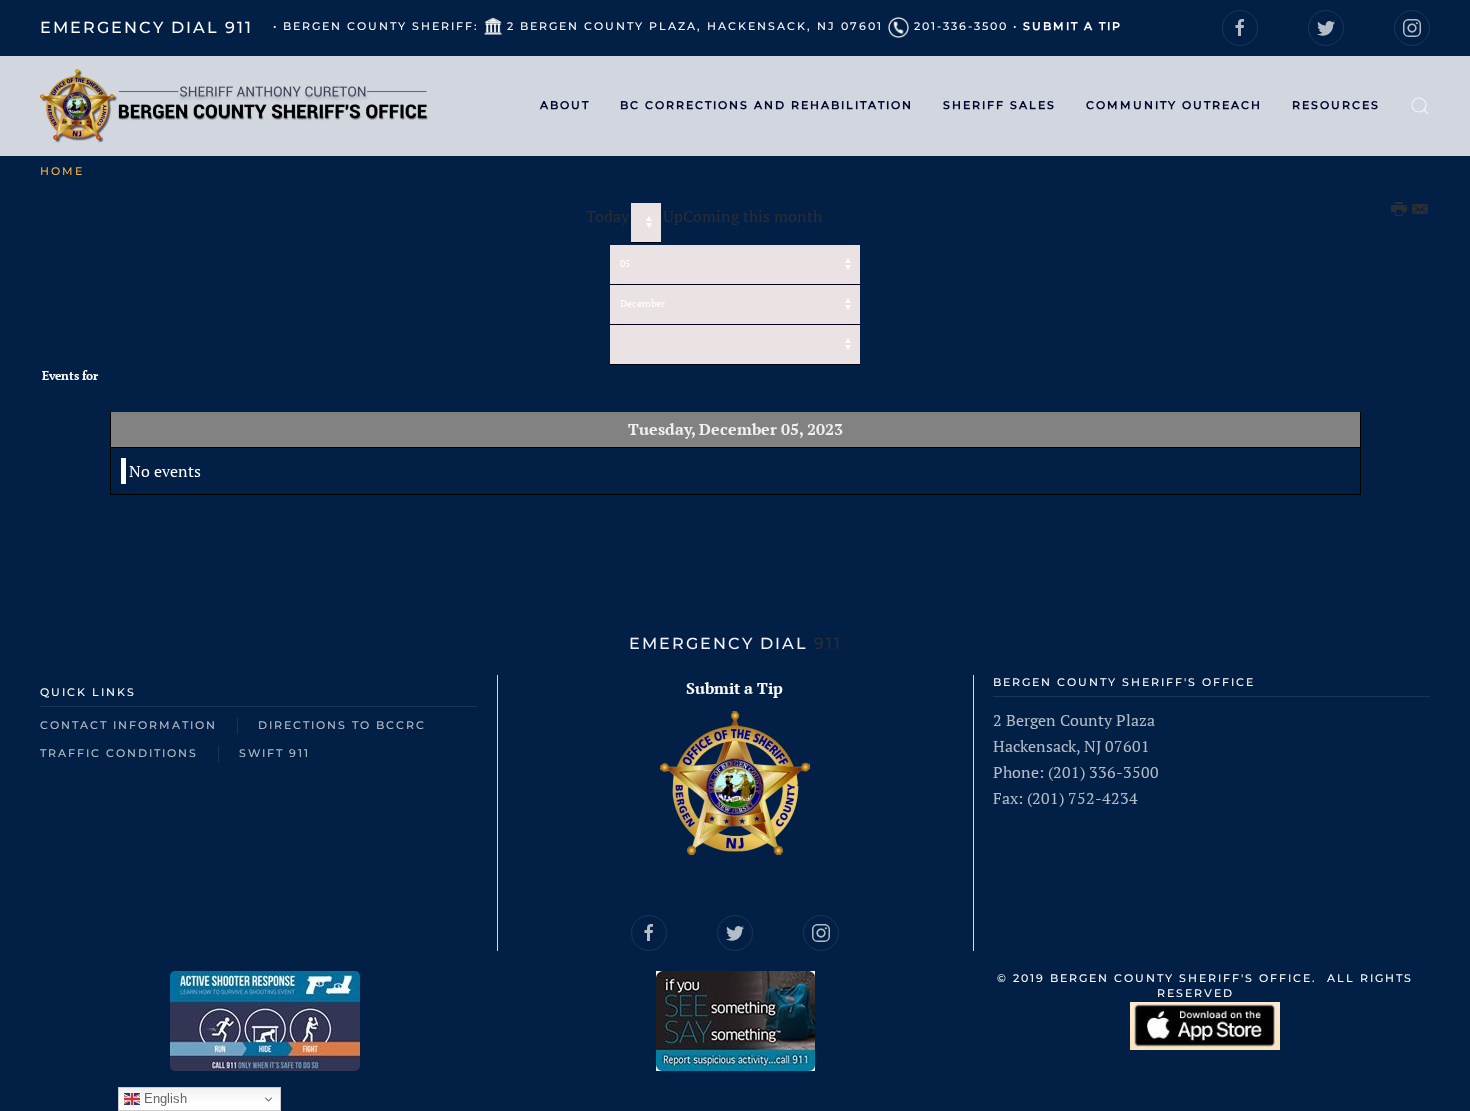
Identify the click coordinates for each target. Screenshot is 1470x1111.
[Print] (1400, 210)
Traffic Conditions (119, 753)
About (565, 105)
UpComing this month (742, 216)
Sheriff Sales (999, 105)
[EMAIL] (1421, 210)
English (163, 1098)
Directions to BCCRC (342, 725)
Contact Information (128, 725)
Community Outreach (1174, 105)
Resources (1336, 105)
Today (607, 216)
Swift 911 (274, 753)
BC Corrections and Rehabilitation (766, 105)
